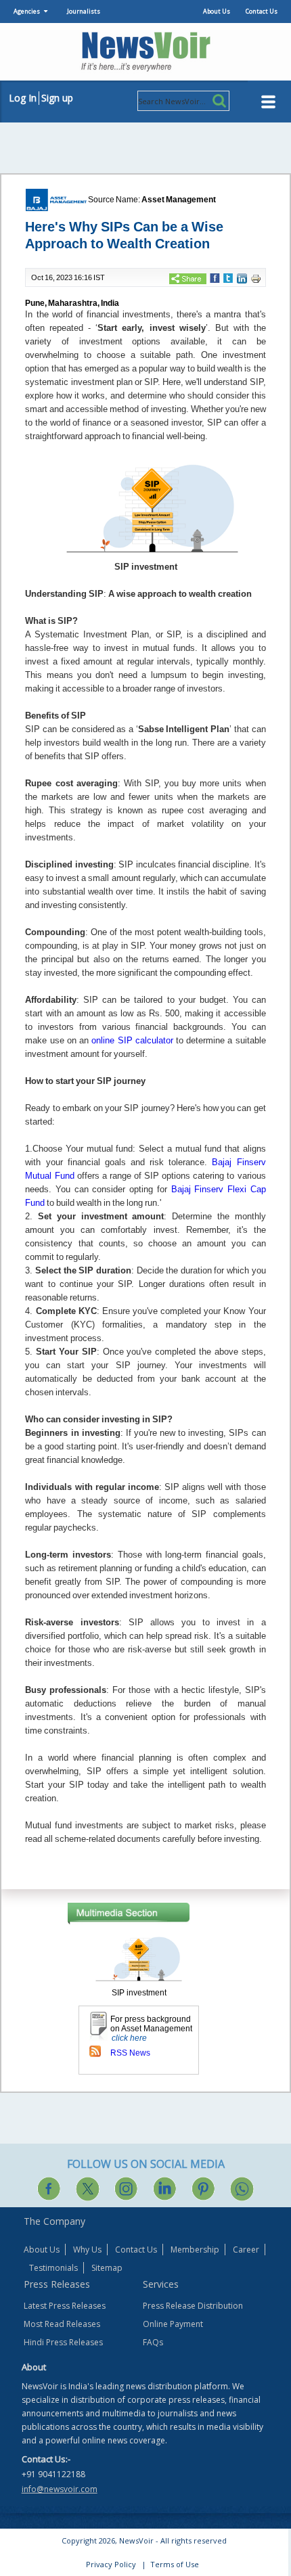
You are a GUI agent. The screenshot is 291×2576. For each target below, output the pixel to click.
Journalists (84, 11)
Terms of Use (175, 2564)
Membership (195, 2250)
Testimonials (53, 2268)
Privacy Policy (111, 2564)
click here (129, 2038)
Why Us (87, 2250)
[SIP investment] (139, 1958)
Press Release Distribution (193, 2306)
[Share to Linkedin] (242, 277)
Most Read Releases (62, 2324)
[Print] (256, 278)
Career (246, 2250)
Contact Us (262, 11)
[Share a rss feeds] (95, 2051)
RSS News (130, 2053)
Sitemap (107, 2268)
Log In (23, 98)
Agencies (27, 11)
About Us (217, 11)
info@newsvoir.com (60, 2489)
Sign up (57, 98)
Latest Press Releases (65, 2306)
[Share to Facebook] (215, 277)
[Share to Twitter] (228, 277)
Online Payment (173, 2324)
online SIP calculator (132, 1040)
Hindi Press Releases (63, 2342)
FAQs (153, 2342)
